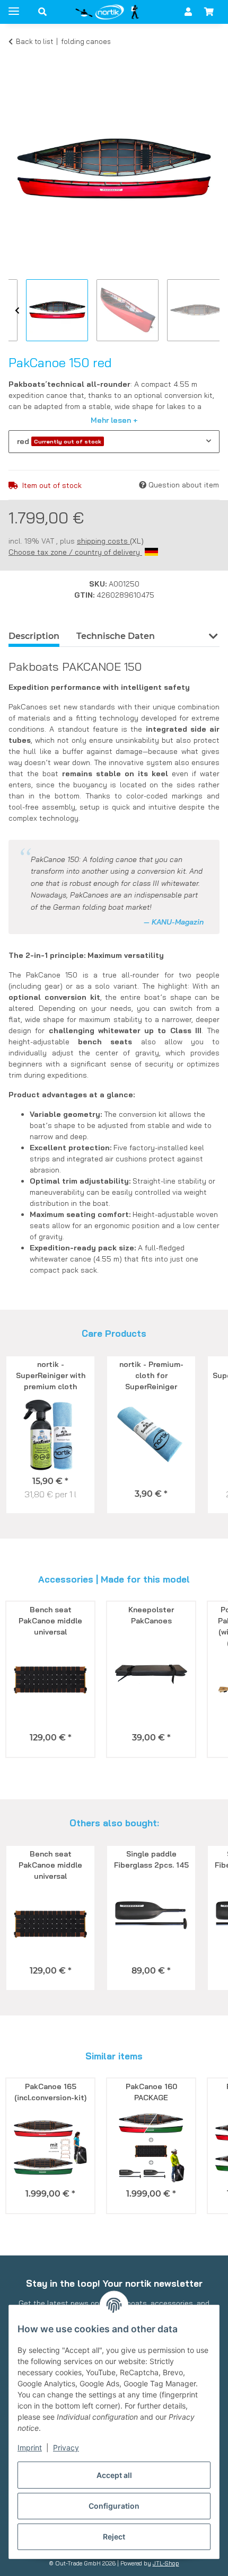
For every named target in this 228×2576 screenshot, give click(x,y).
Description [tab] (34, 636)
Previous (17, 311)
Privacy (66, 2448)
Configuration (114, 2506)
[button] (42, 12)
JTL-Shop (166, 2563)
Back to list (34, 41)
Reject (114, 2537)
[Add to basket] (17, 57)
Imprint (30, 2448)
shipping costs (103, 541)
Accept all (114, 2475)
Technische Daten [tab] (116, 636)
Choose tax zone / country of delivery (75, 552)
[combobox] (114, 442)
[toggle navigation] (14, 7)
